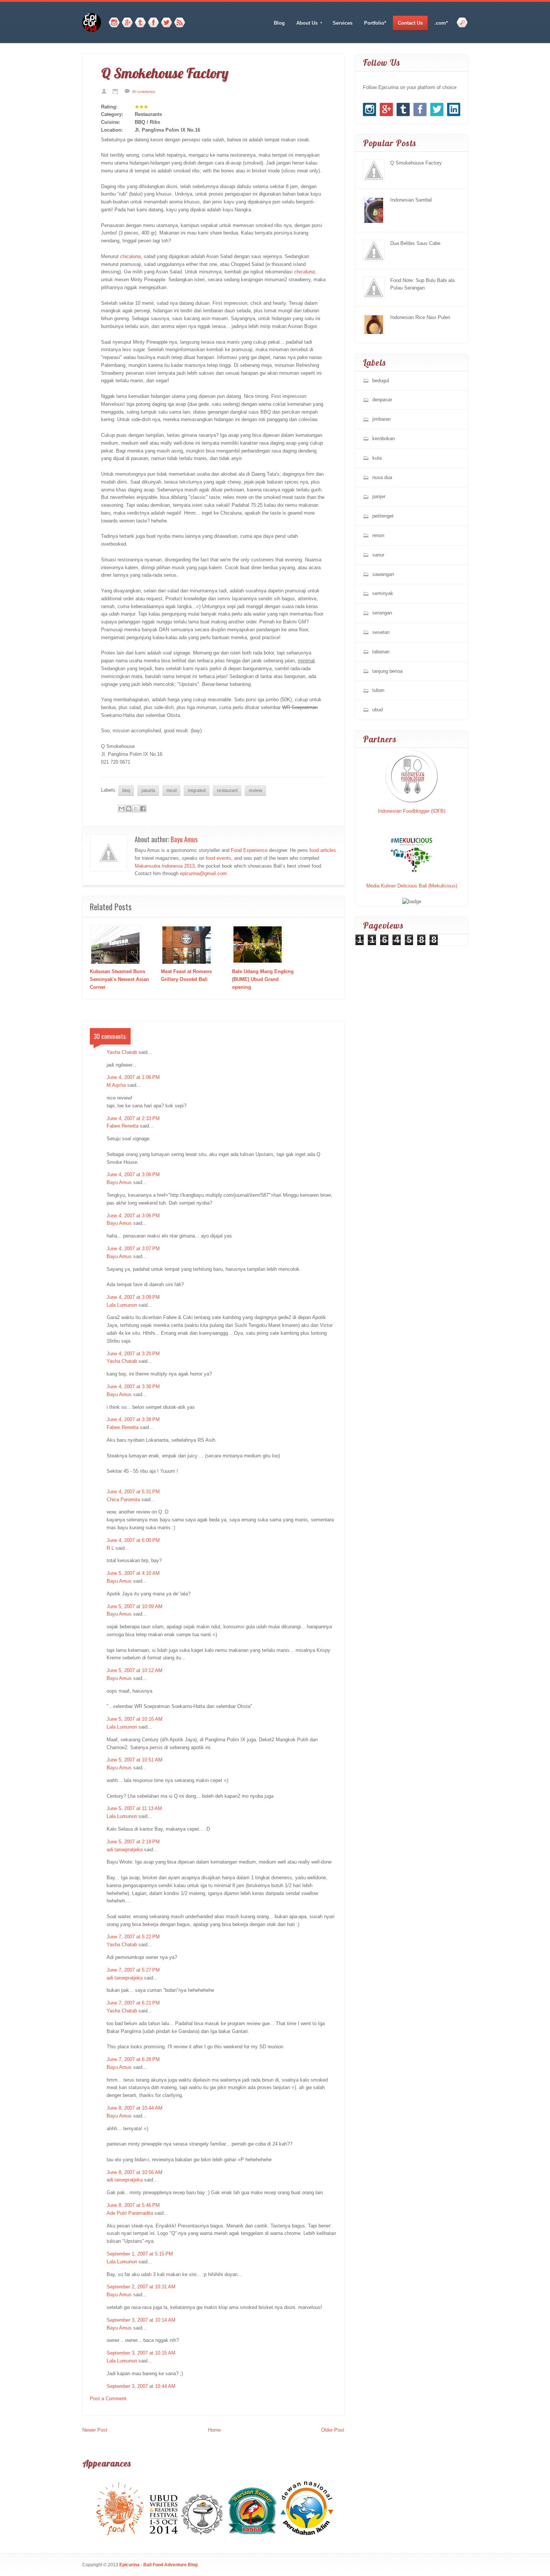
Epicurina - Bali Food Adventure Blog (158, 2565)
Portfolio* (375, 23)
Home (214, 2430)
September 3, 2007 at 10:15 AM (141, 2353)
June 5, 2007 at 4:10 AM (133, 1573)
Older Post (333, 2430)
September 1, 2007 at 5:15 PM (140, 2254)
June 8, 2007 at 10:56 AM (135, 2172)
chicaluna (130, 256)
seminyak (383, 593)
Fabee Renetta (123, 1126)
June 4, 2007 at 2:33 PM (133, 1118)
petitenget (383, 516)
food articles (323, 850)
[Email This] (122, 809)
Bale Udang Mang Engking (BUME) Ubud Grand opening (263, 979)
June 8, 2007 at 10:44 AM (135, 2108)
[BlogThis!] (129, 809)
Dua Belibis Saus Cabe (415, 243)
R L (110, 1548)
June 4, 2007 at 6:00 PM (133, 1540)
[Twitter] (166, 23)
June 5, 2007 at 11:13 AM (134, 1808)
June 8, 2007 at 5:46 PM (133, 2205)
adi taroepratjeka (125, 1850)
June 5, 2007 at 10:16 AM (135, 1719)
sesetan (381, 632)
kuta (377, 458)
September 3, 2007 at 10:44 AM (141, 2386)
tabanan (381, 652)
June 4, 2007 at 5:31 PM (133, 1492)
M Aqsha (116, 1085)
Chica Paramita (123, 1499)
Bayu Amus (184, 839)
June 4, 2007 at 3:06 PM (133, 1174)
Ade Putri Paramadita (130, 2213)
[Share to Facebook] (143, 809)
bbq (126, 790)
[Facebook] (153, 23)
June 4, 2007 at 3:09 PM (133, 1297)
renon (378, 535)
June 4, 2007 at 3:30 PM (133, 1387)
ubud (378, 710)
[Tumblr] (140, 23)
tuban (378, 690)
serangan (382, 613)
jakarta (148, 790)
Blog (279, 23)
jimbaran (381, 419)
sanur (378, 555)
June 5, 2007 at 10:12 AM (135, 1670)
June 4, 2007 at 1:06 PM (133, 1077)
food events (219, 858)
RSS (180, 23)
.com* (441, 23)
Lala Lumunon (122, 1305)
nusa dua (382, 477)
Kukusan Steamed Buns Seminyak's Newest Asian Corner (119, 979)
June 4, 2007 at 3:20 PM (133, 1354)
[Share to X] (136, 809)
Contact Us (410, 23)
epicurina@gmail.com (203, 873)
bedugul (381, 381)
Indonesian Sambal (411, 200)
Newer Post (95, 2430)
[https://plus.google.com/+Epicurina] (127, 23)
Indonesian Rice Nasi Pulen (420, 317)
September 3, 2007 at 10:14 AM (141, 2320)
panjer (379, 496)
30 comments (143, 91)
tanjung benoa (387, 671)
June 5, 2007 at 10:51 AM (135, 1760)
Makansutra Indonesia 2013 (165, 866)
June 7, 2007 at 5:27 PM (133, 1970)
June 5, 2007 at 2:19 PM (133, 1842)
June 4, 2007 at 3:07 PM (133, 1249)
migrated (197, 790)
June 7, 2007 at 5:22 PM (133, 1937)
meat (172, 790)
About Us (305, 23)
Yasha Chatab (122, 1052)
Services (343, 23)
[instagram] (114, 23)
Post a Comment (108, 2399)
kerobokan (384, 438)
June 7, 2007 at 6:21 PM (133, 2003)
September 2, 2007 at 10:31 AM (141, 2287)
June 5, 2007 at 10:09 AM (135, 1606)
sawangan (383, 574)
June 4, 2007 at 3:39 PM (133, 1419)
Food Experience (249, 850)
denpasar (382, 400)
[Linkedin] (454, 109)
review (256, 790)
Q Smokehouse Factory (416, 163)
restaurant (227, 790)
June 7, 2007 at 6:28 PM (133, 2059)
